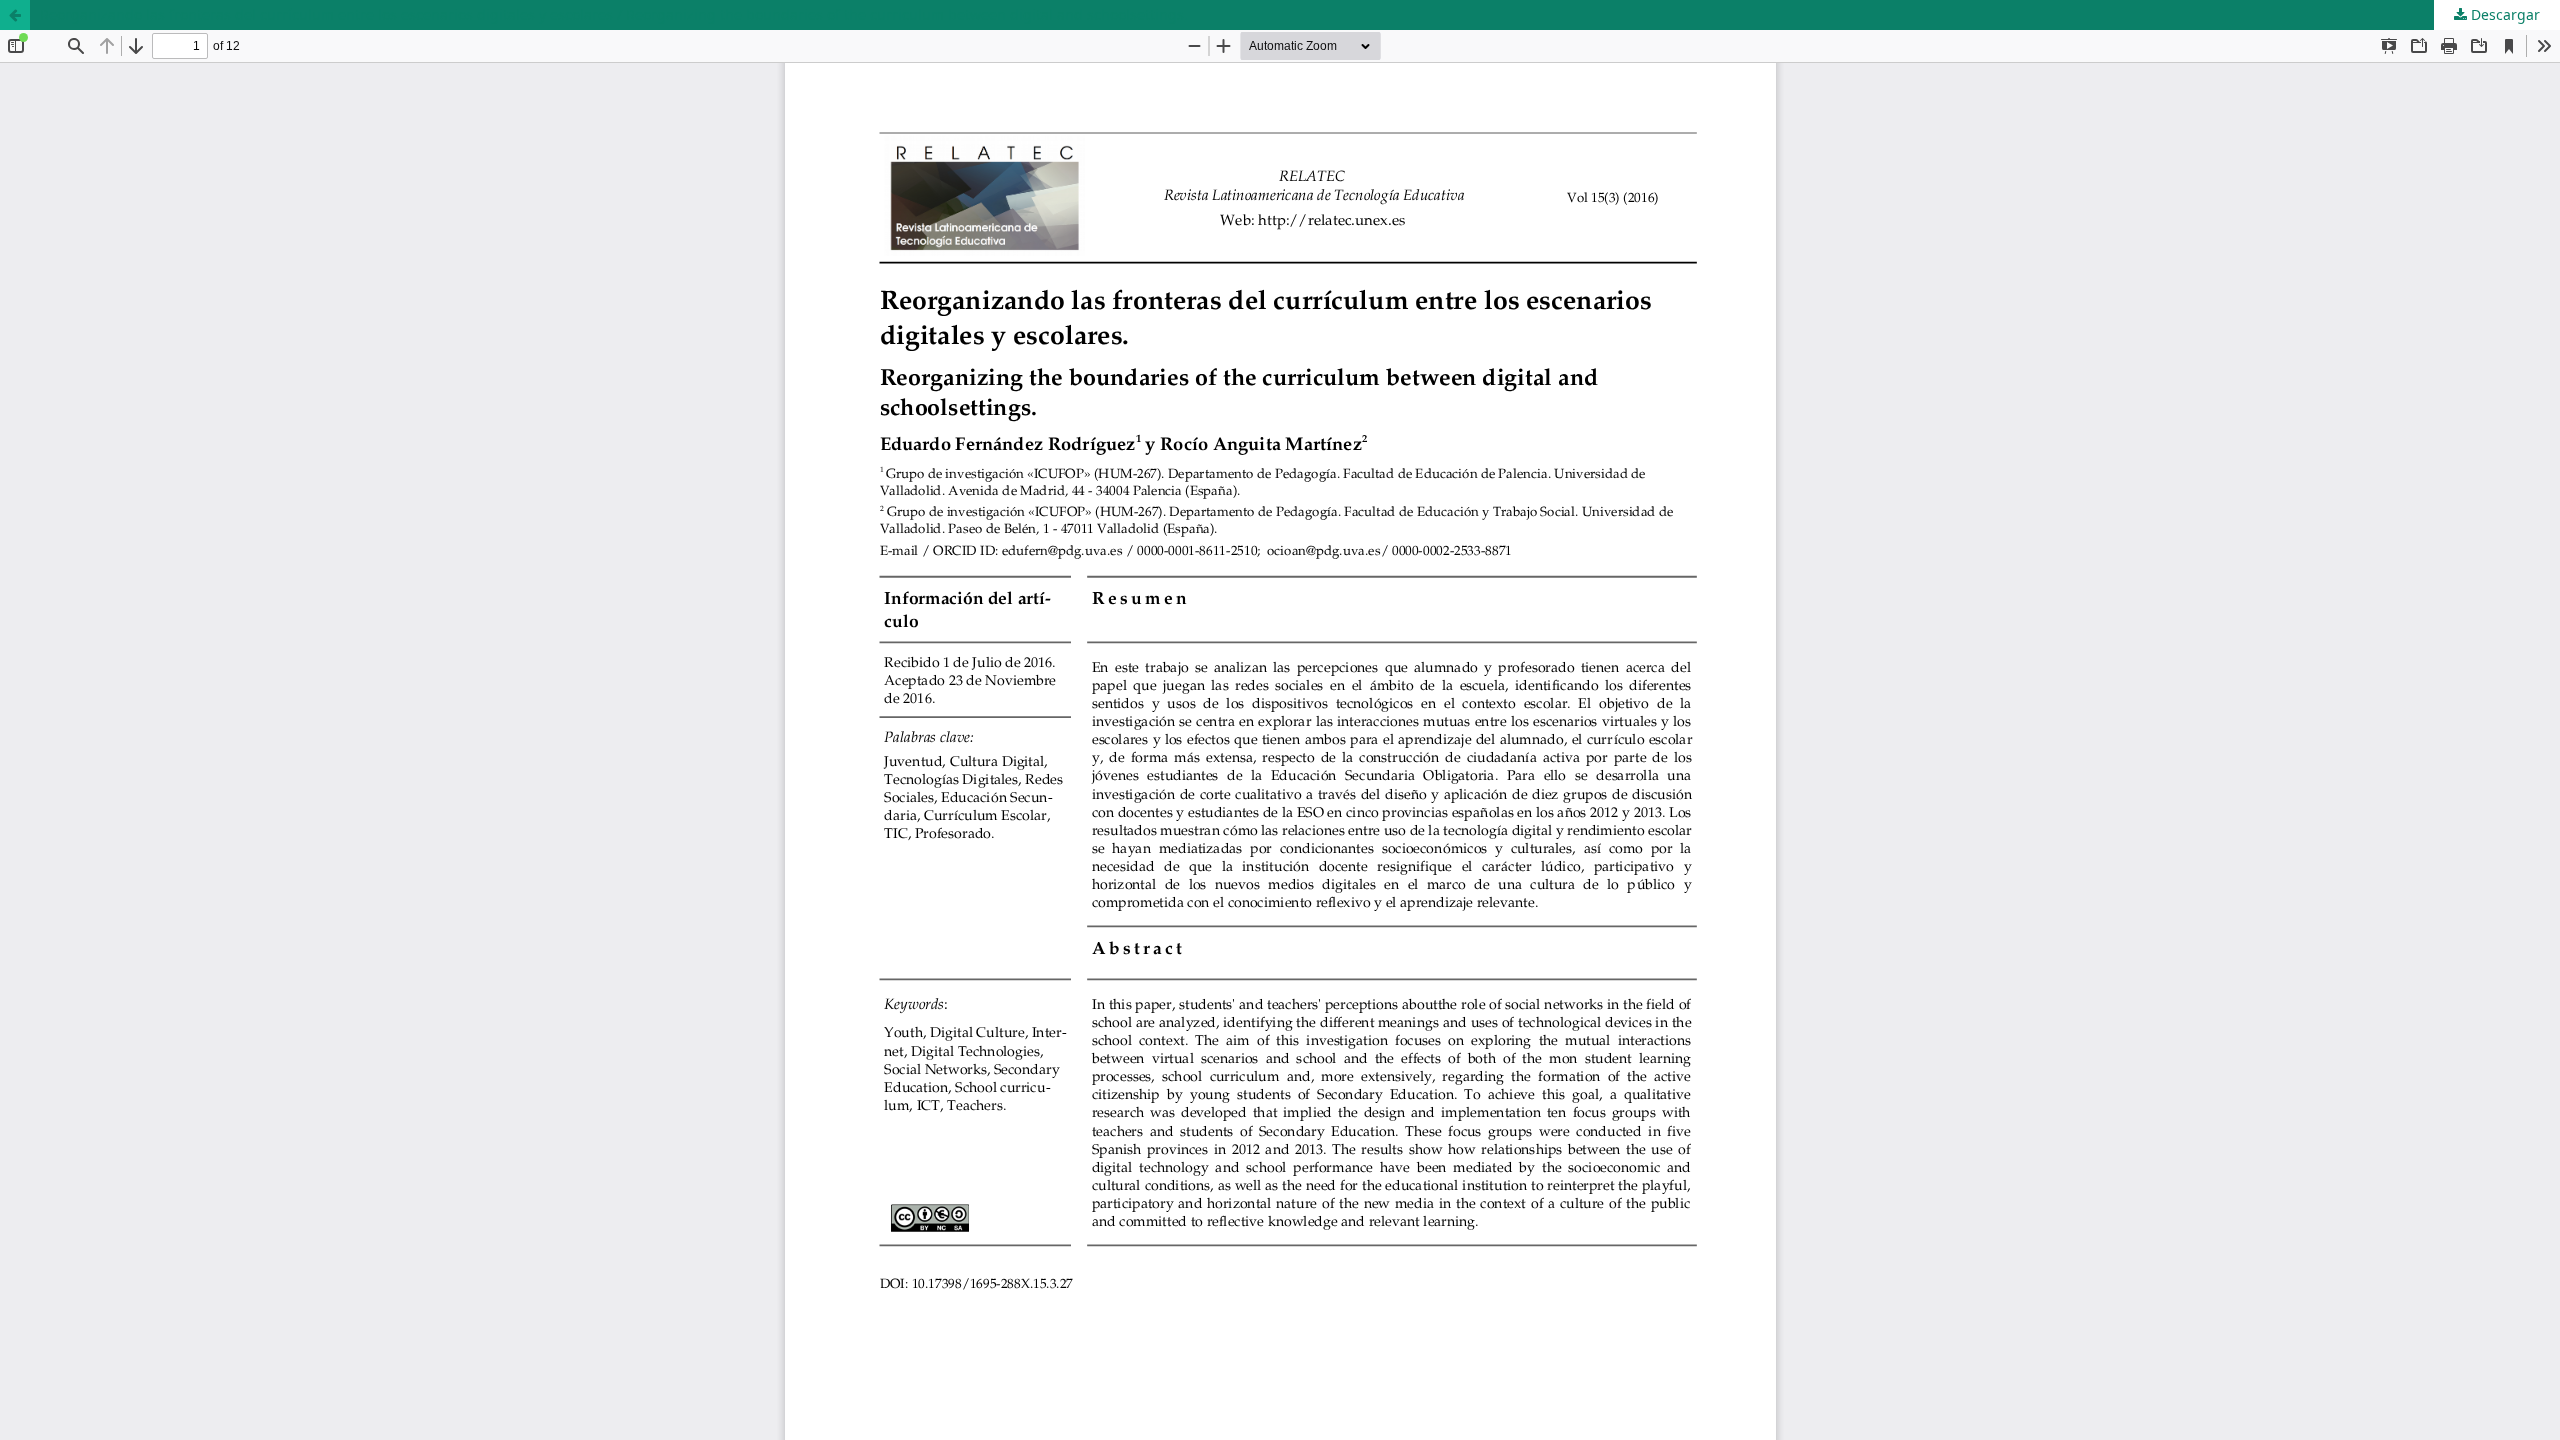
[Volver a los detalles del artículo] (15, 15)
